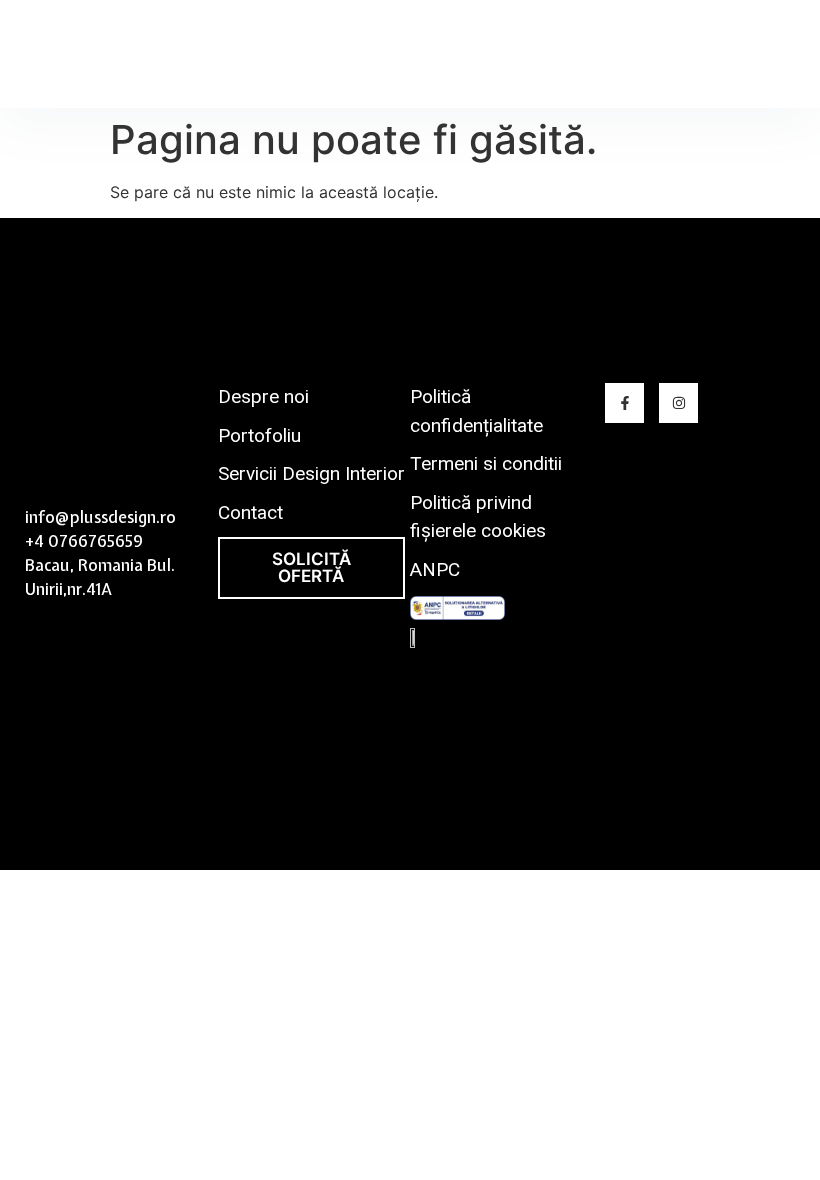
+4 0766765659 (84, 541)
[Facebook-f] (624, 402)
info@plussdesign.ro (100, 517)
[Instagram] (678, 402)
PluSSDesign (78, 55)
